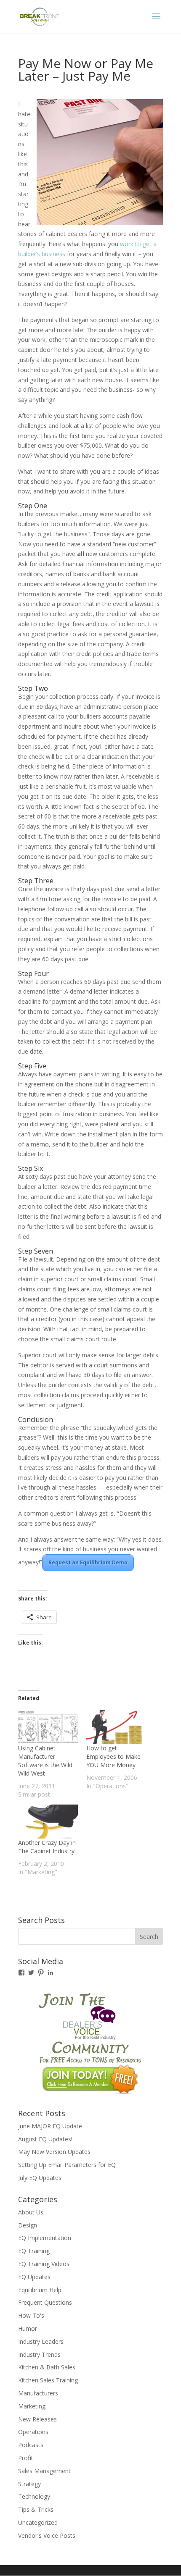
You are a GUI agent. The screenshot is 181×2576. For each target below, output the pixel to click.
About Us (31, 2212)
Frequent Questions (45, 2302)
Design (28, 2225)
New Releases (37, 2419)
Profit (26, 2458)
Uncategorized (38, 2522)
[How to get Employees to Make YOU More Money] (116, 1727)
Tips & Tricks (36, 2509)
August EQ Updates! (45, 2139)
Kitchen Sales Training (48, 2380)
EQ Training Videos (44, 2264)
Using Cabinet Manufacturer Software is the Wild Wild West (45, 1761)
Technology (34, 2496)
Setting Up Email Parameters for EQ (67, 2165)
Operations (33, 2432)
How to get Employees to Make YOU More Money (113, 1756)
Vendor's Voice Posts (47, 2535)
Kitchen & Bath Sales (47, 2367)
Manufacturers (38, 2393)
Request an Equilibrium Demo (88, 1562)
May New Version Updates (54, 2152)
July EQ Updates (40, 2178)
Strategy (29, 2484)
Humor (28, 2328)
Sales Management (44, 2471)
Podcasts (31, 2445)
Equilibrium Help (40, 2290)
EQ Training (34, 2251)
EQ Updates (34, 2277)
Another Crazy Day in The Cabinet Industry (47, 1847)
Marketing (32, 2406)
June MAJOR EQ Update (50, 2126)
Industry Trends (39, 2354)
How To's (31, 2315)
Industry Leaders (41, 2341)
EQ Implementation (45, 2238)
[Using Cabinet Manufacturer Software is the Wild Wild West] (48, 1727)
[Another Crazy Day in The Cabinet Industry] (48, 1822)
